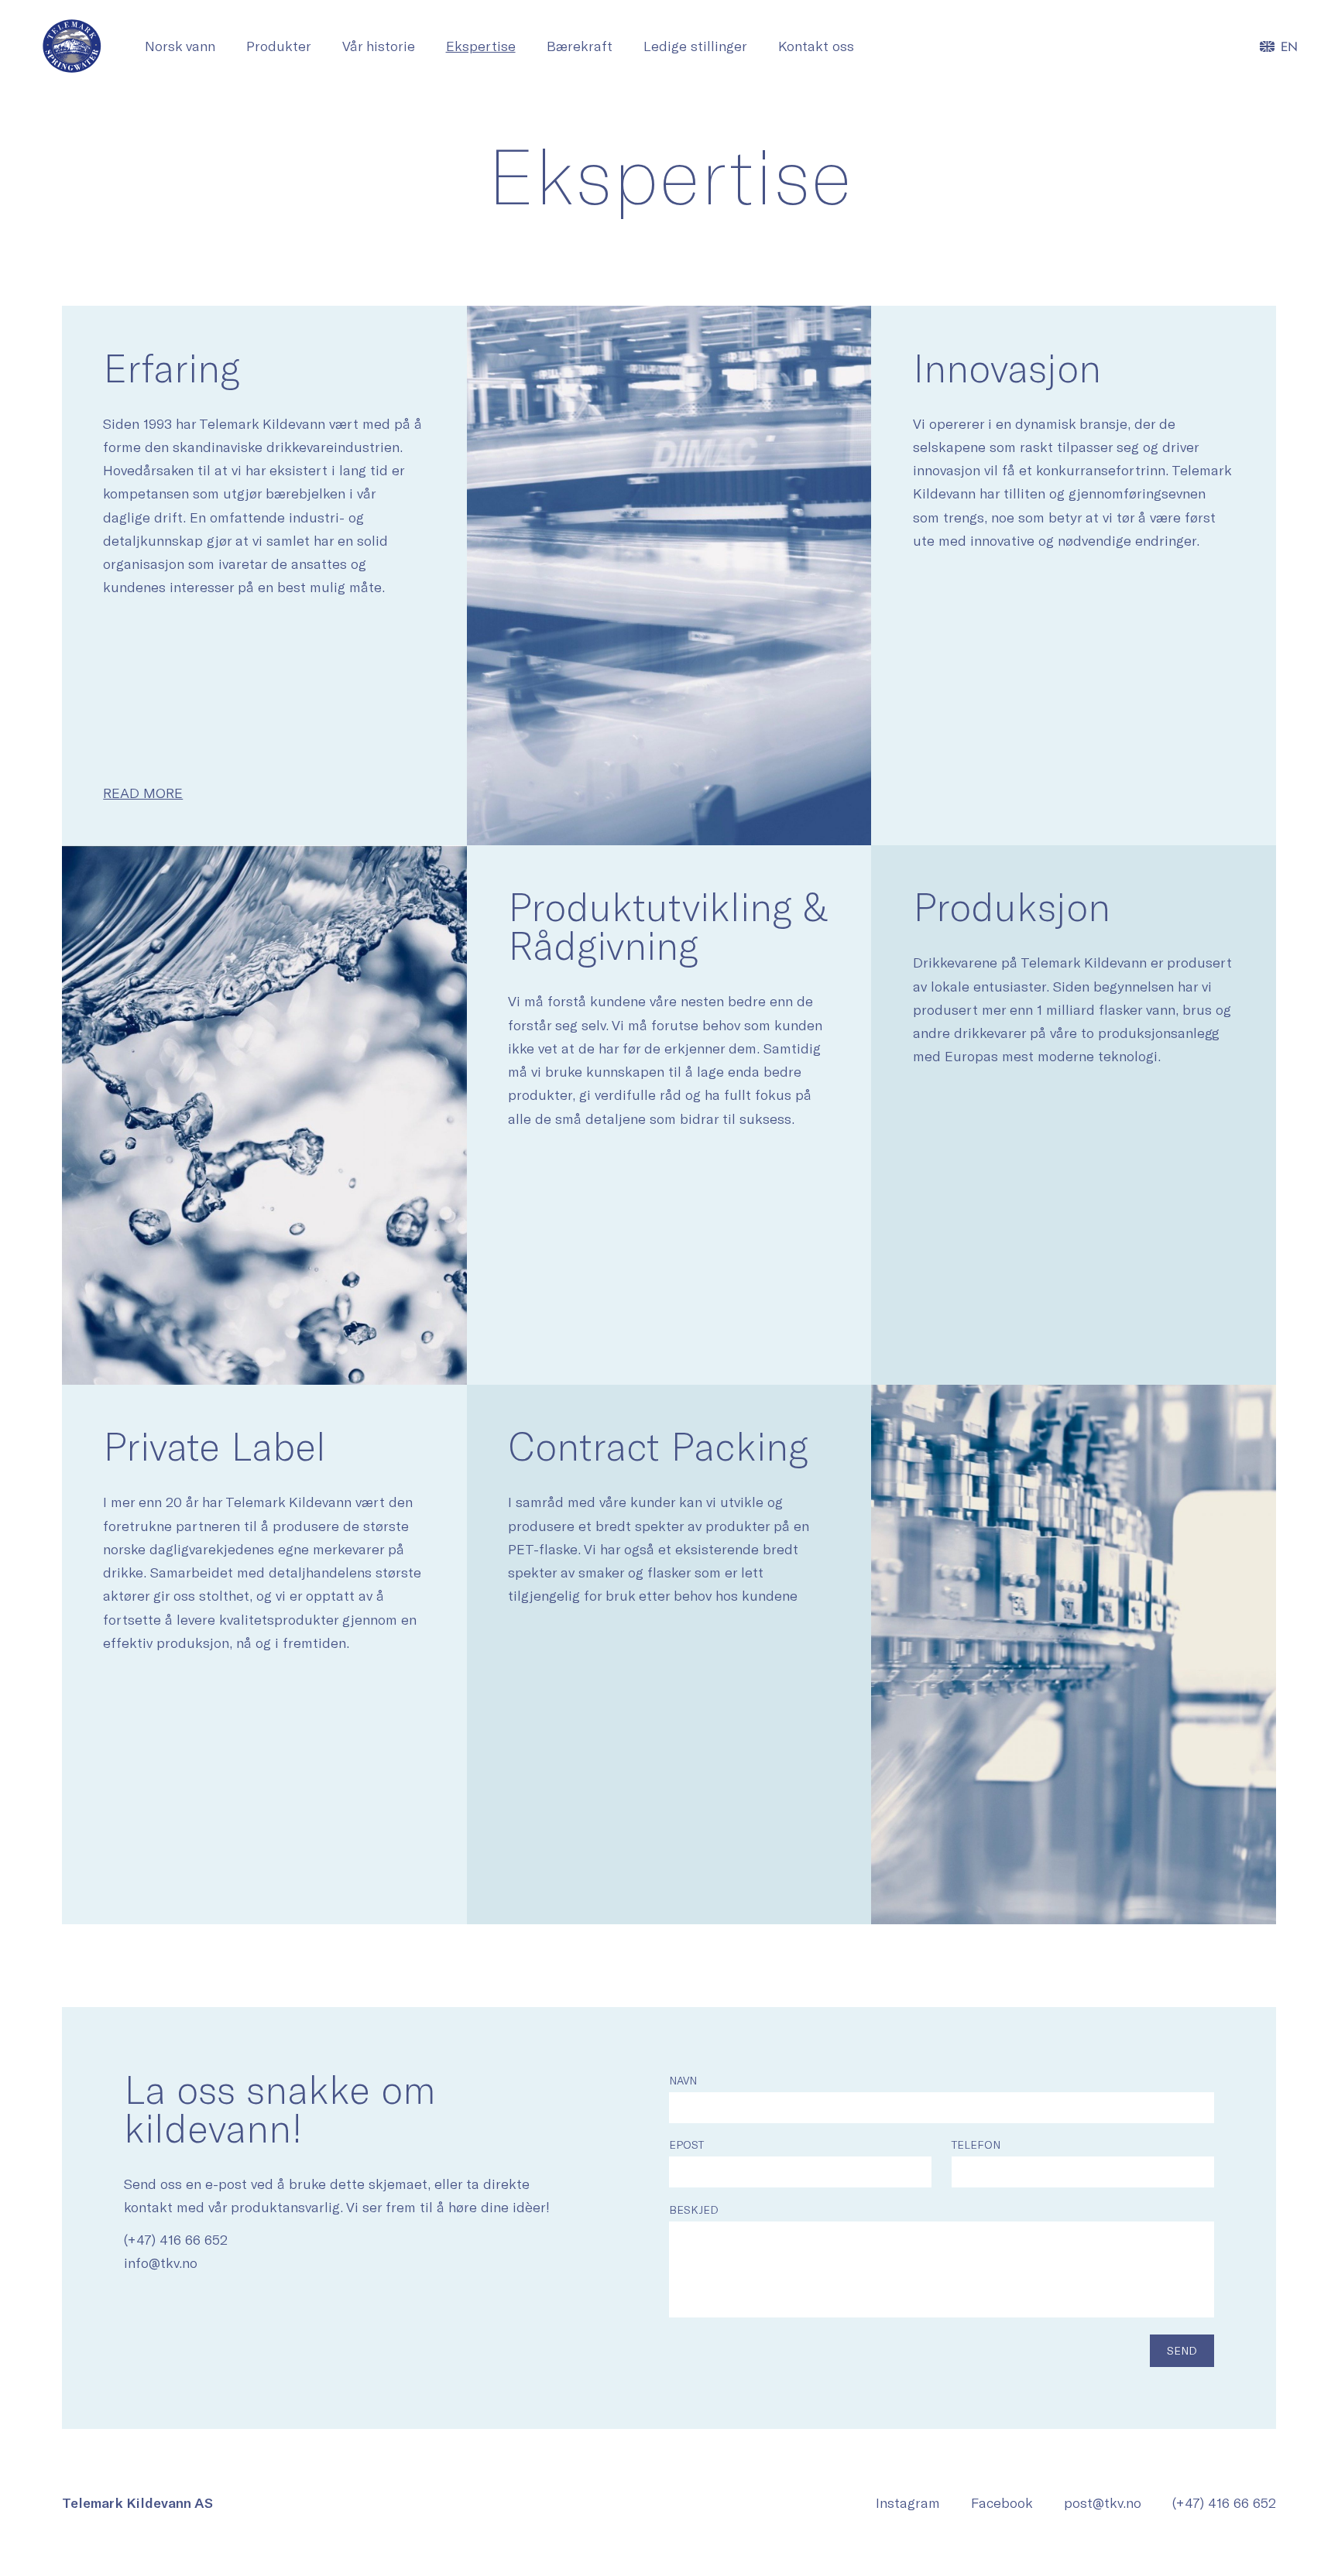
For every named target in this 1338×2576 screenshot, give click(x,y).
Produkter (279, 46)
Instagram (908, 2502)
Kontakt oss (816, 46)
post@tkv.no (1103, 2502)
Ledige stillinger (695, 46)
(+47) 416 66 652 (176, 2239)
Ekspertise (481, 46)
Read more (143, 793)
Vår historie (379, 46)
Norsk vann (180, 46)
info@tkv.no (161, 2263)
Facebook (1002, 2502)
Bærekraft (580, 46)
